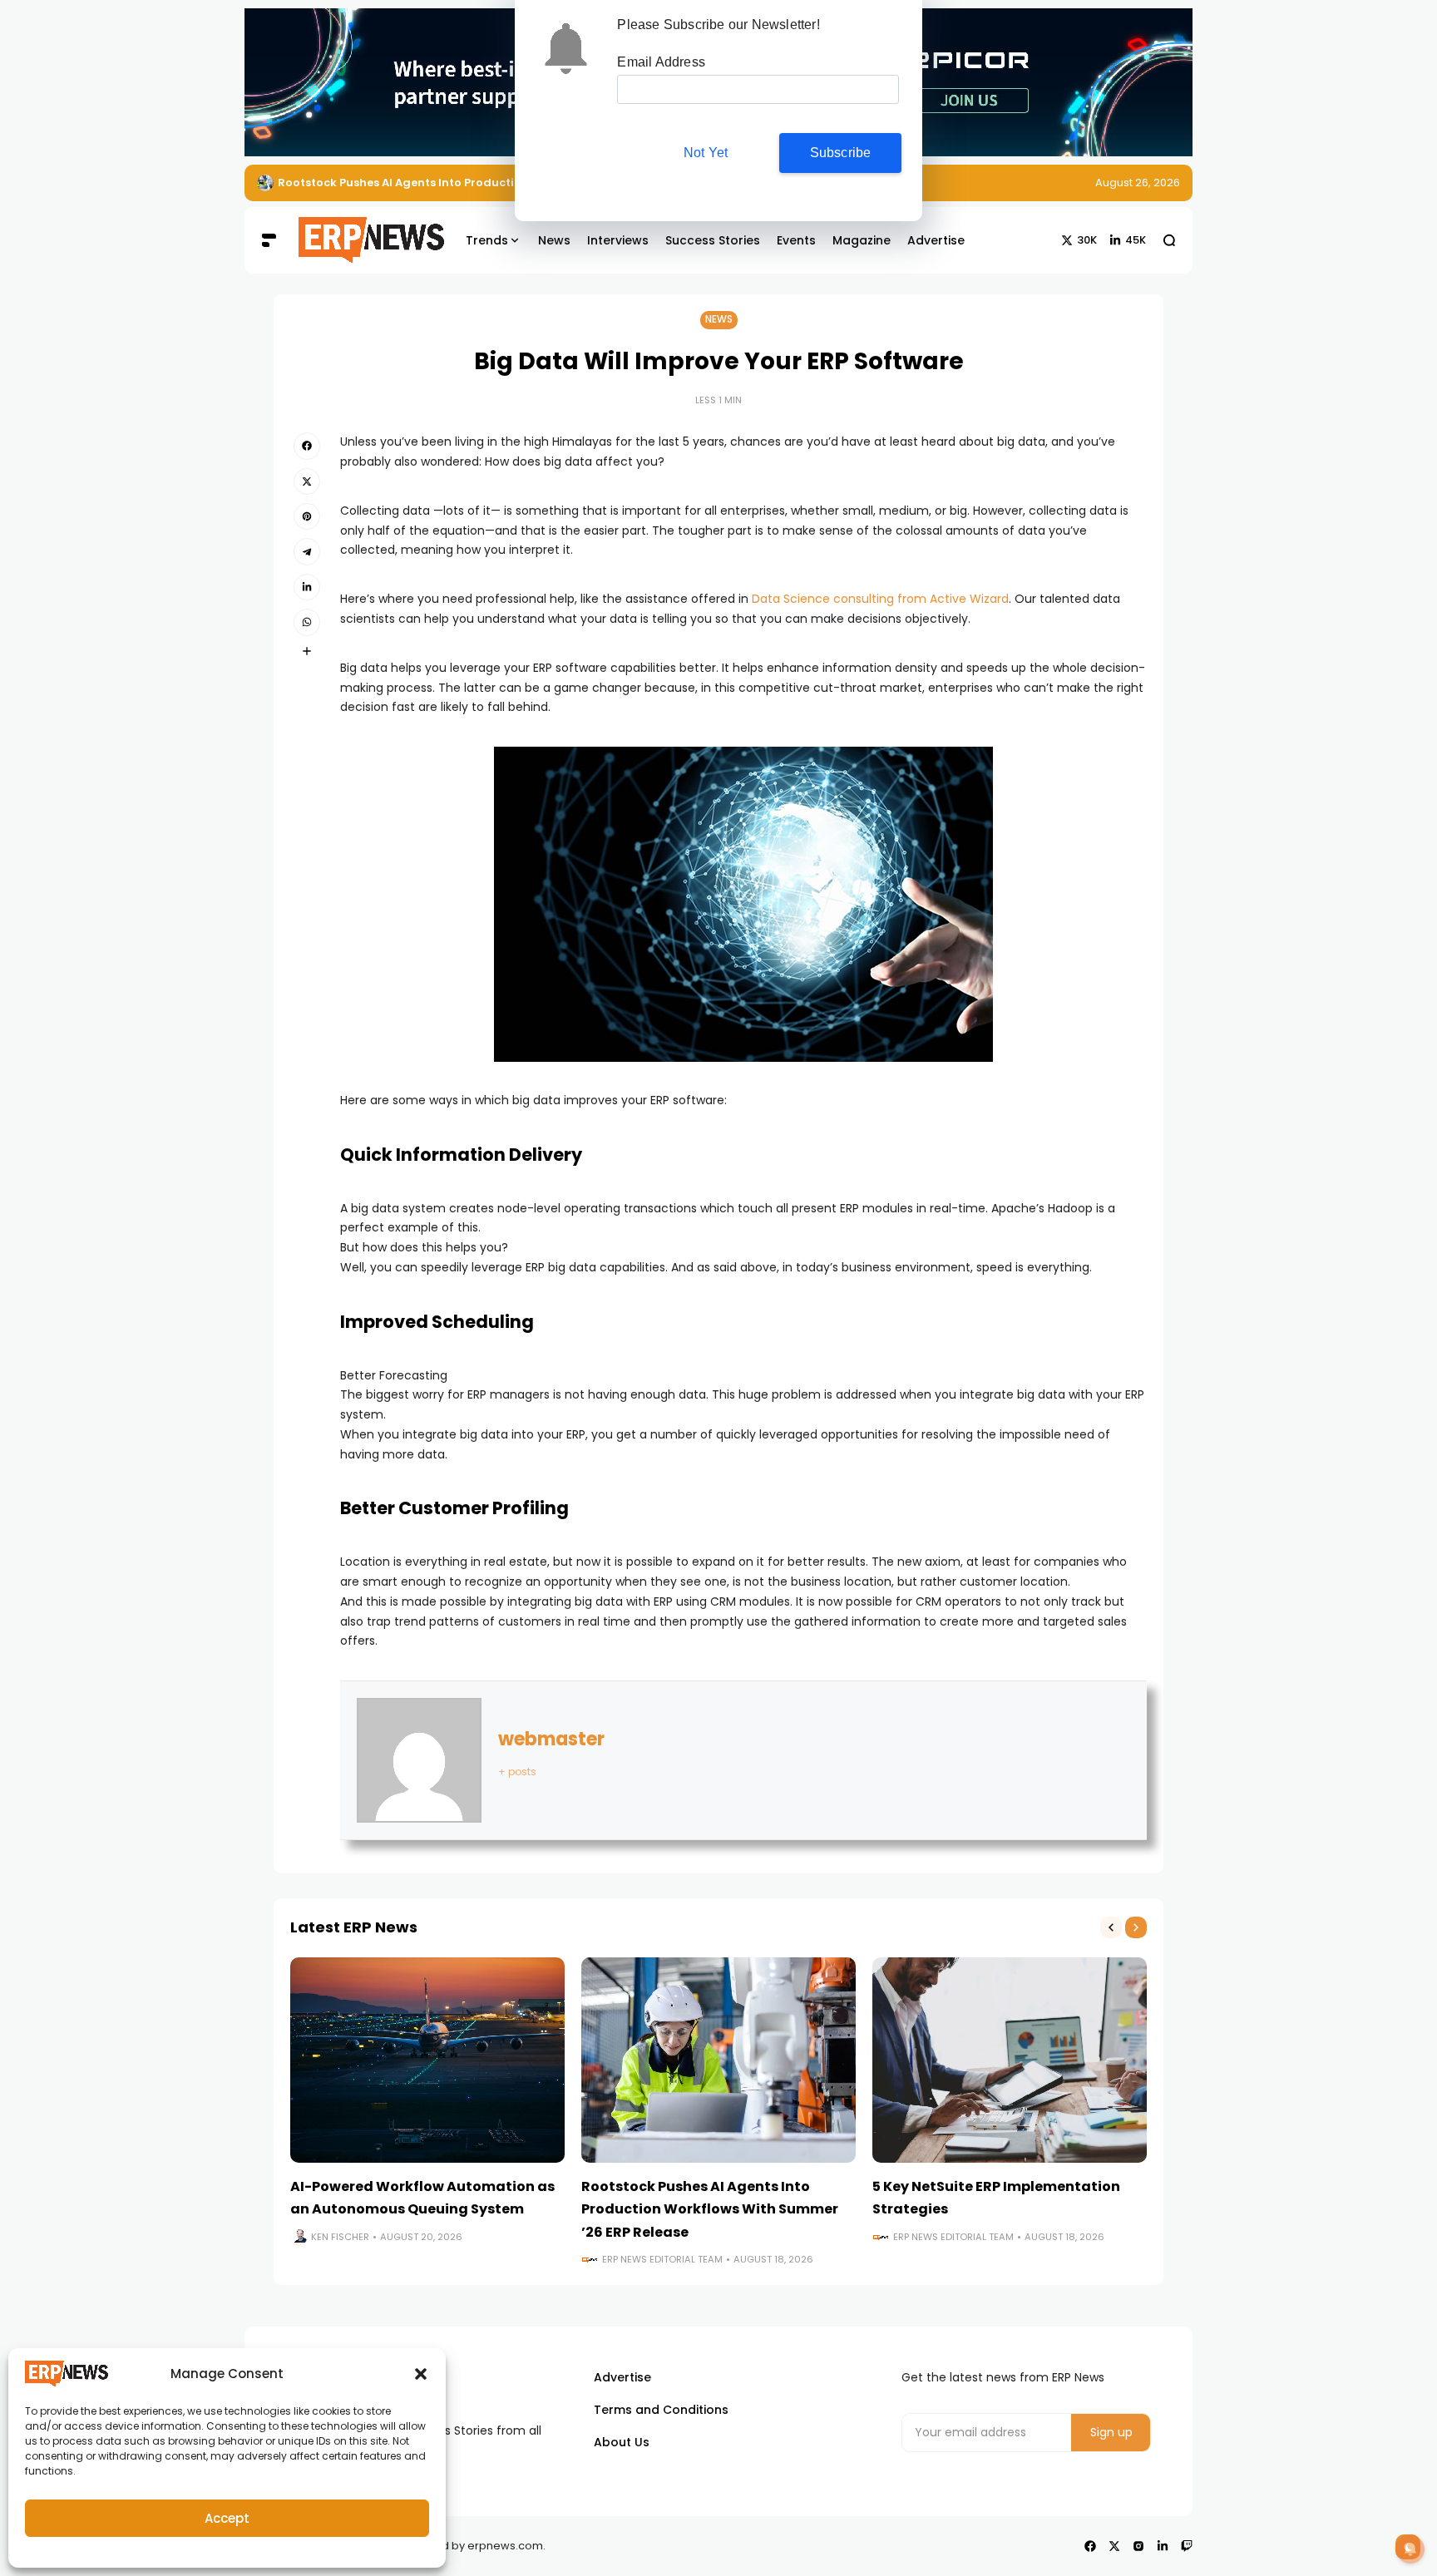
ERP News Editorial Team (662, 2259)
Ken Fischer (340, 2237)
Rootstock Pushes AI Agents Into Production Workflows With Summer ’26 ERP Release (710, 2209)
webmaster (551, 1739)
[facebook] (307, 446)
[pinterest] (307, 516)
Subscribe (841, 153)
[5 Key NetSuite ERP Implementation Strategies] (1010, 2060)
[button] (421, 2374)
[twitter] (307, 481)
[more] (307, 651)
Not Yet (706, 153)
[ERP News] (359, 240)
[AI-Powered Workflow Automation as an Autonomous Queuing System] (427, 2060)
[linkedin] (307, 587)
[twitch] (1187, 2546)
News (719, 319)
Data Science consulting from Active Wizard (880, 599)
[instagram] (1138, 2546)
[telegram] (307, 551)
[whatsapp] (307, 622)
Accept (227, 2518)
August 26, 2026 (1138, 183)
